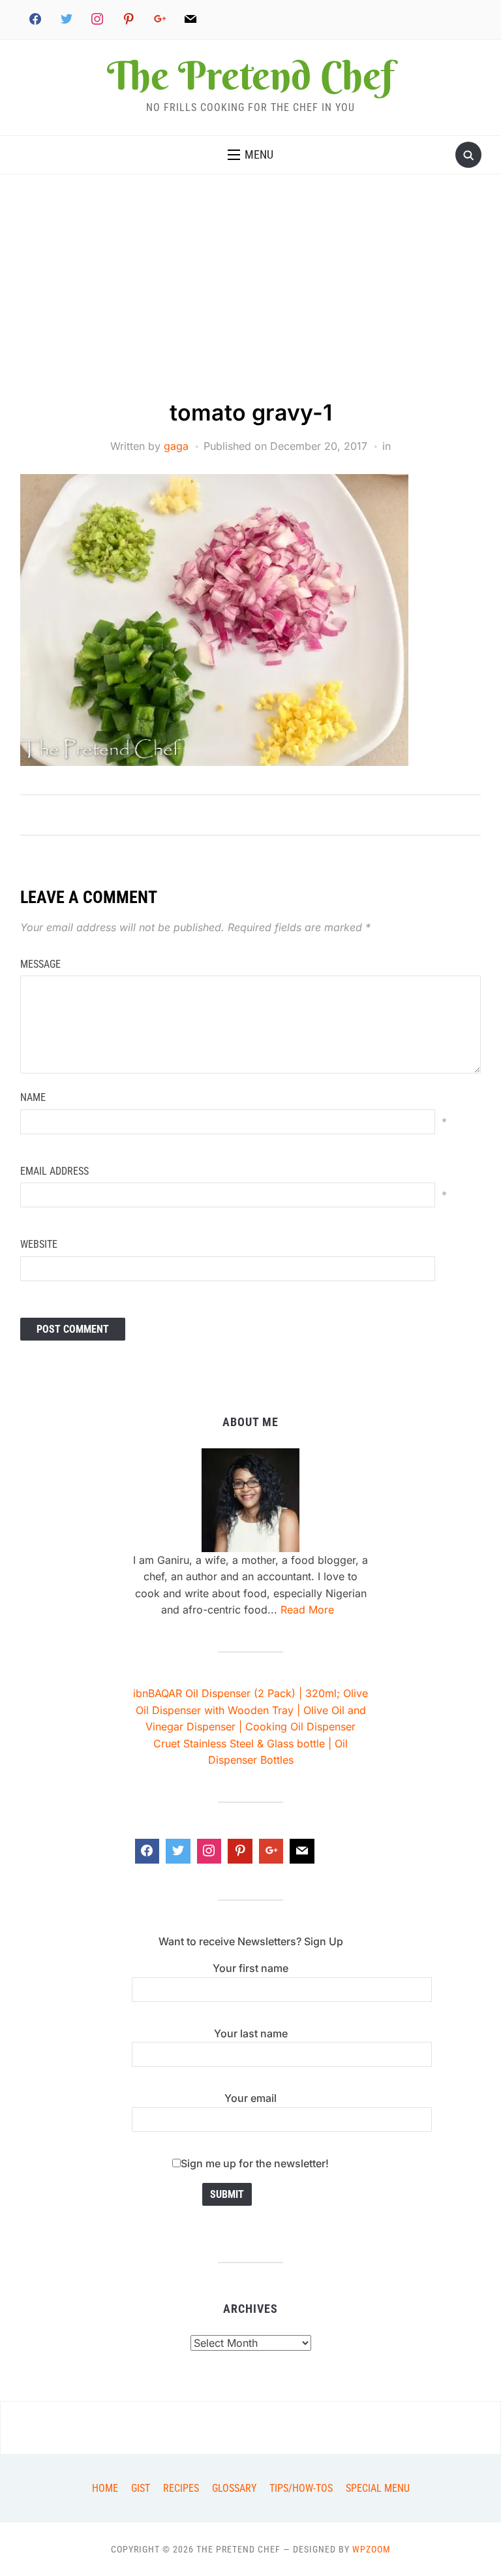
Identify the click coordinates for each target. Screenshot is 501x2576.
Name (33, 1097)
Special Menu (378, 2488)
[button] (250, 155)
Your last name (251, 2033)
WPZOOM (372, 2549)
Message (40, 964)
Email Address (54, 1171)
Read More (307, 1610)
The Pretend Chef (250, 75)
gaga (176, 446)
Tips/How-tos (301, 2488)
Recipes (181, 2488)
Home (105, 2488)
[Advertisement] (250, 299)
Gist (141, 2488)
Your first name (250, 1968)
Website (39, 1244)
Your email (250, 2098)
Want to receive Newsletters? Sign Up (251, 1941)
